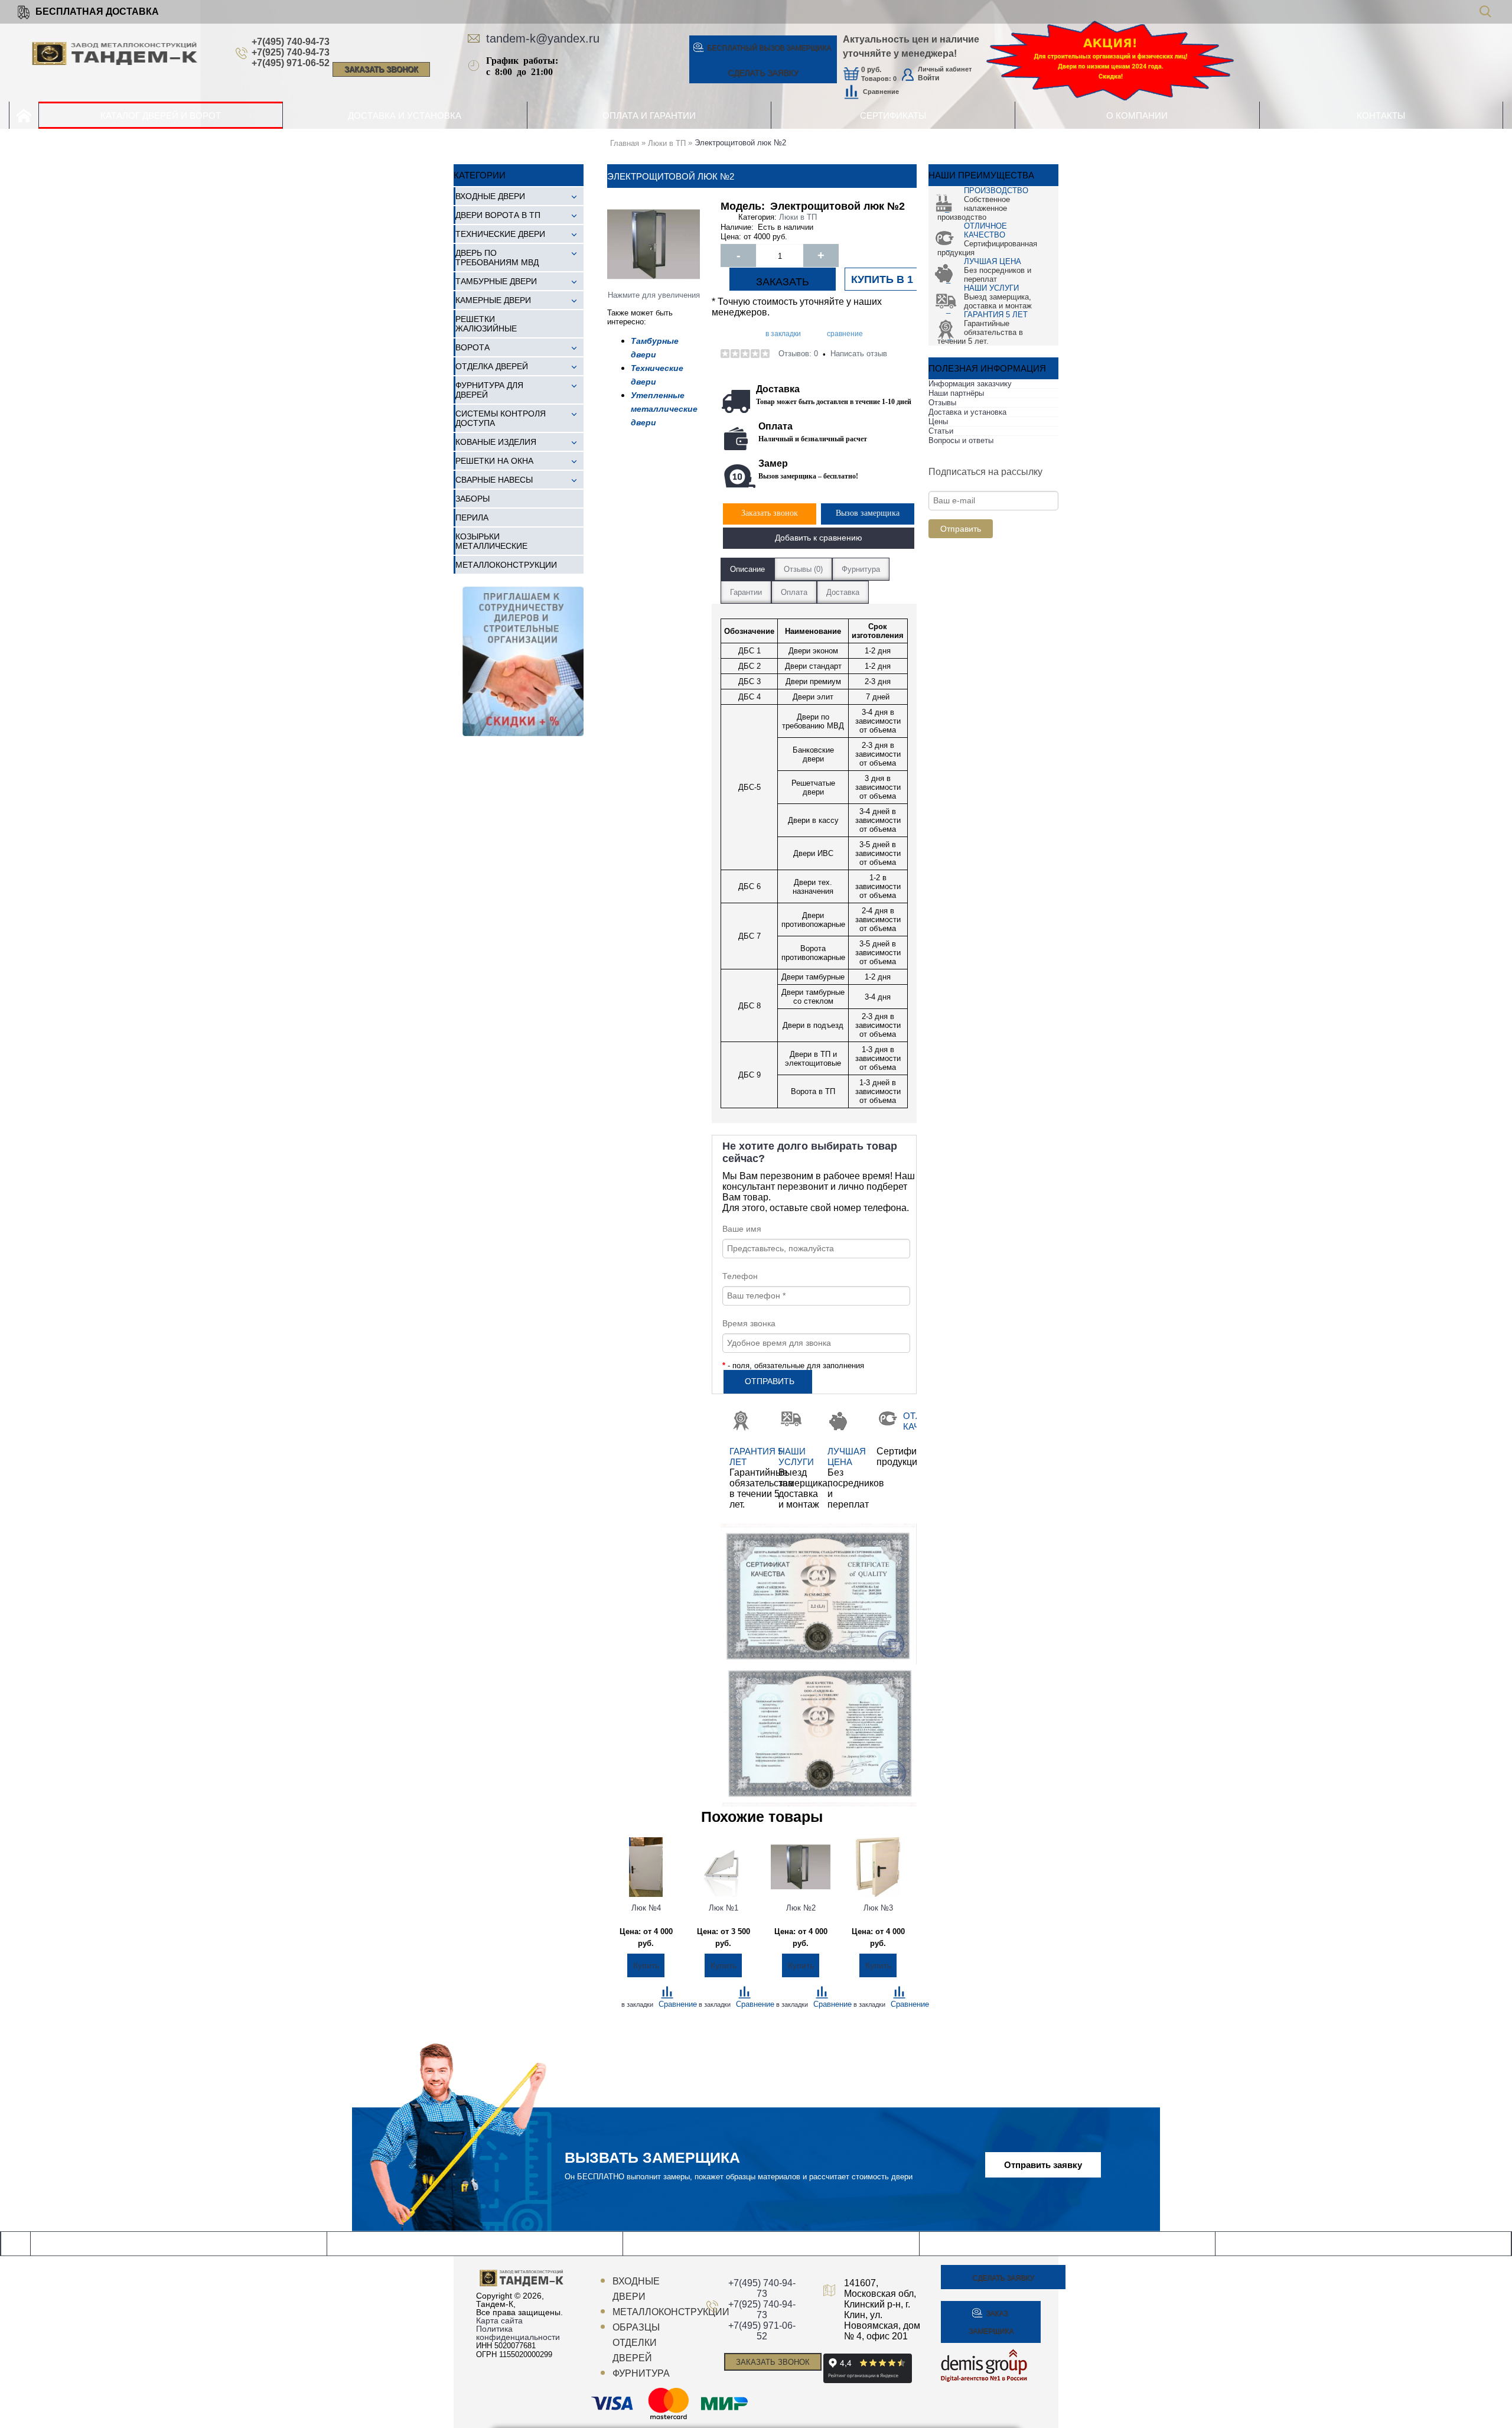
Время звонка (749, 1323)
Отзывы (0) (803, 569)
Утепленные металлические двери (664, 409)
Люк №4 (646, 1908)
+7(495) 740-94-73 (291, 42)
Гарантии (746, 592)
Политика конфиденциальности (518, 2333)
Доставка (843, 592)
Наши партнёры (956, 393)
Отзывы (942, 403)
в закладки (783, 334)
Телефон (740, 1276)
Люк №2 (801, 1908)
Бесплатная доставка (97, 12)
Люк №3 (878, 1908)
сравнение (845, 334)
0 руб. (871, 70)
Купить (646, 1965)
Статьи (941, 431)
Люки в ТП (798, 217)
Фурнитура (861, 569)
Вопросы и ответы (961, 440)
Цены (938, 422)
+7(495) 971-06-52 (291, 63)
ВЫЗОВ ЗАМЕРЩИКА (769, 48)
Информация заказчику (970, 384)
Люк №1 (724, 1908)
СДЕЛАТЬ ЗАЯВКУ (763, 73)
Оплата (794, 592)
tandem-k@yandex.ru (543, 38)
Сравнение (881, 92)
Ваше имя (742, 1229)
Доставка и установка (967, 412)
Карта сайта (499, 2320)
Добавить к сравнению (819, 538)
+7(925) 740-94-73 (291, 52)
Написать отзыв (859, 354)
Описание (747, 569)
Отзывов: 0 (798, 354)
